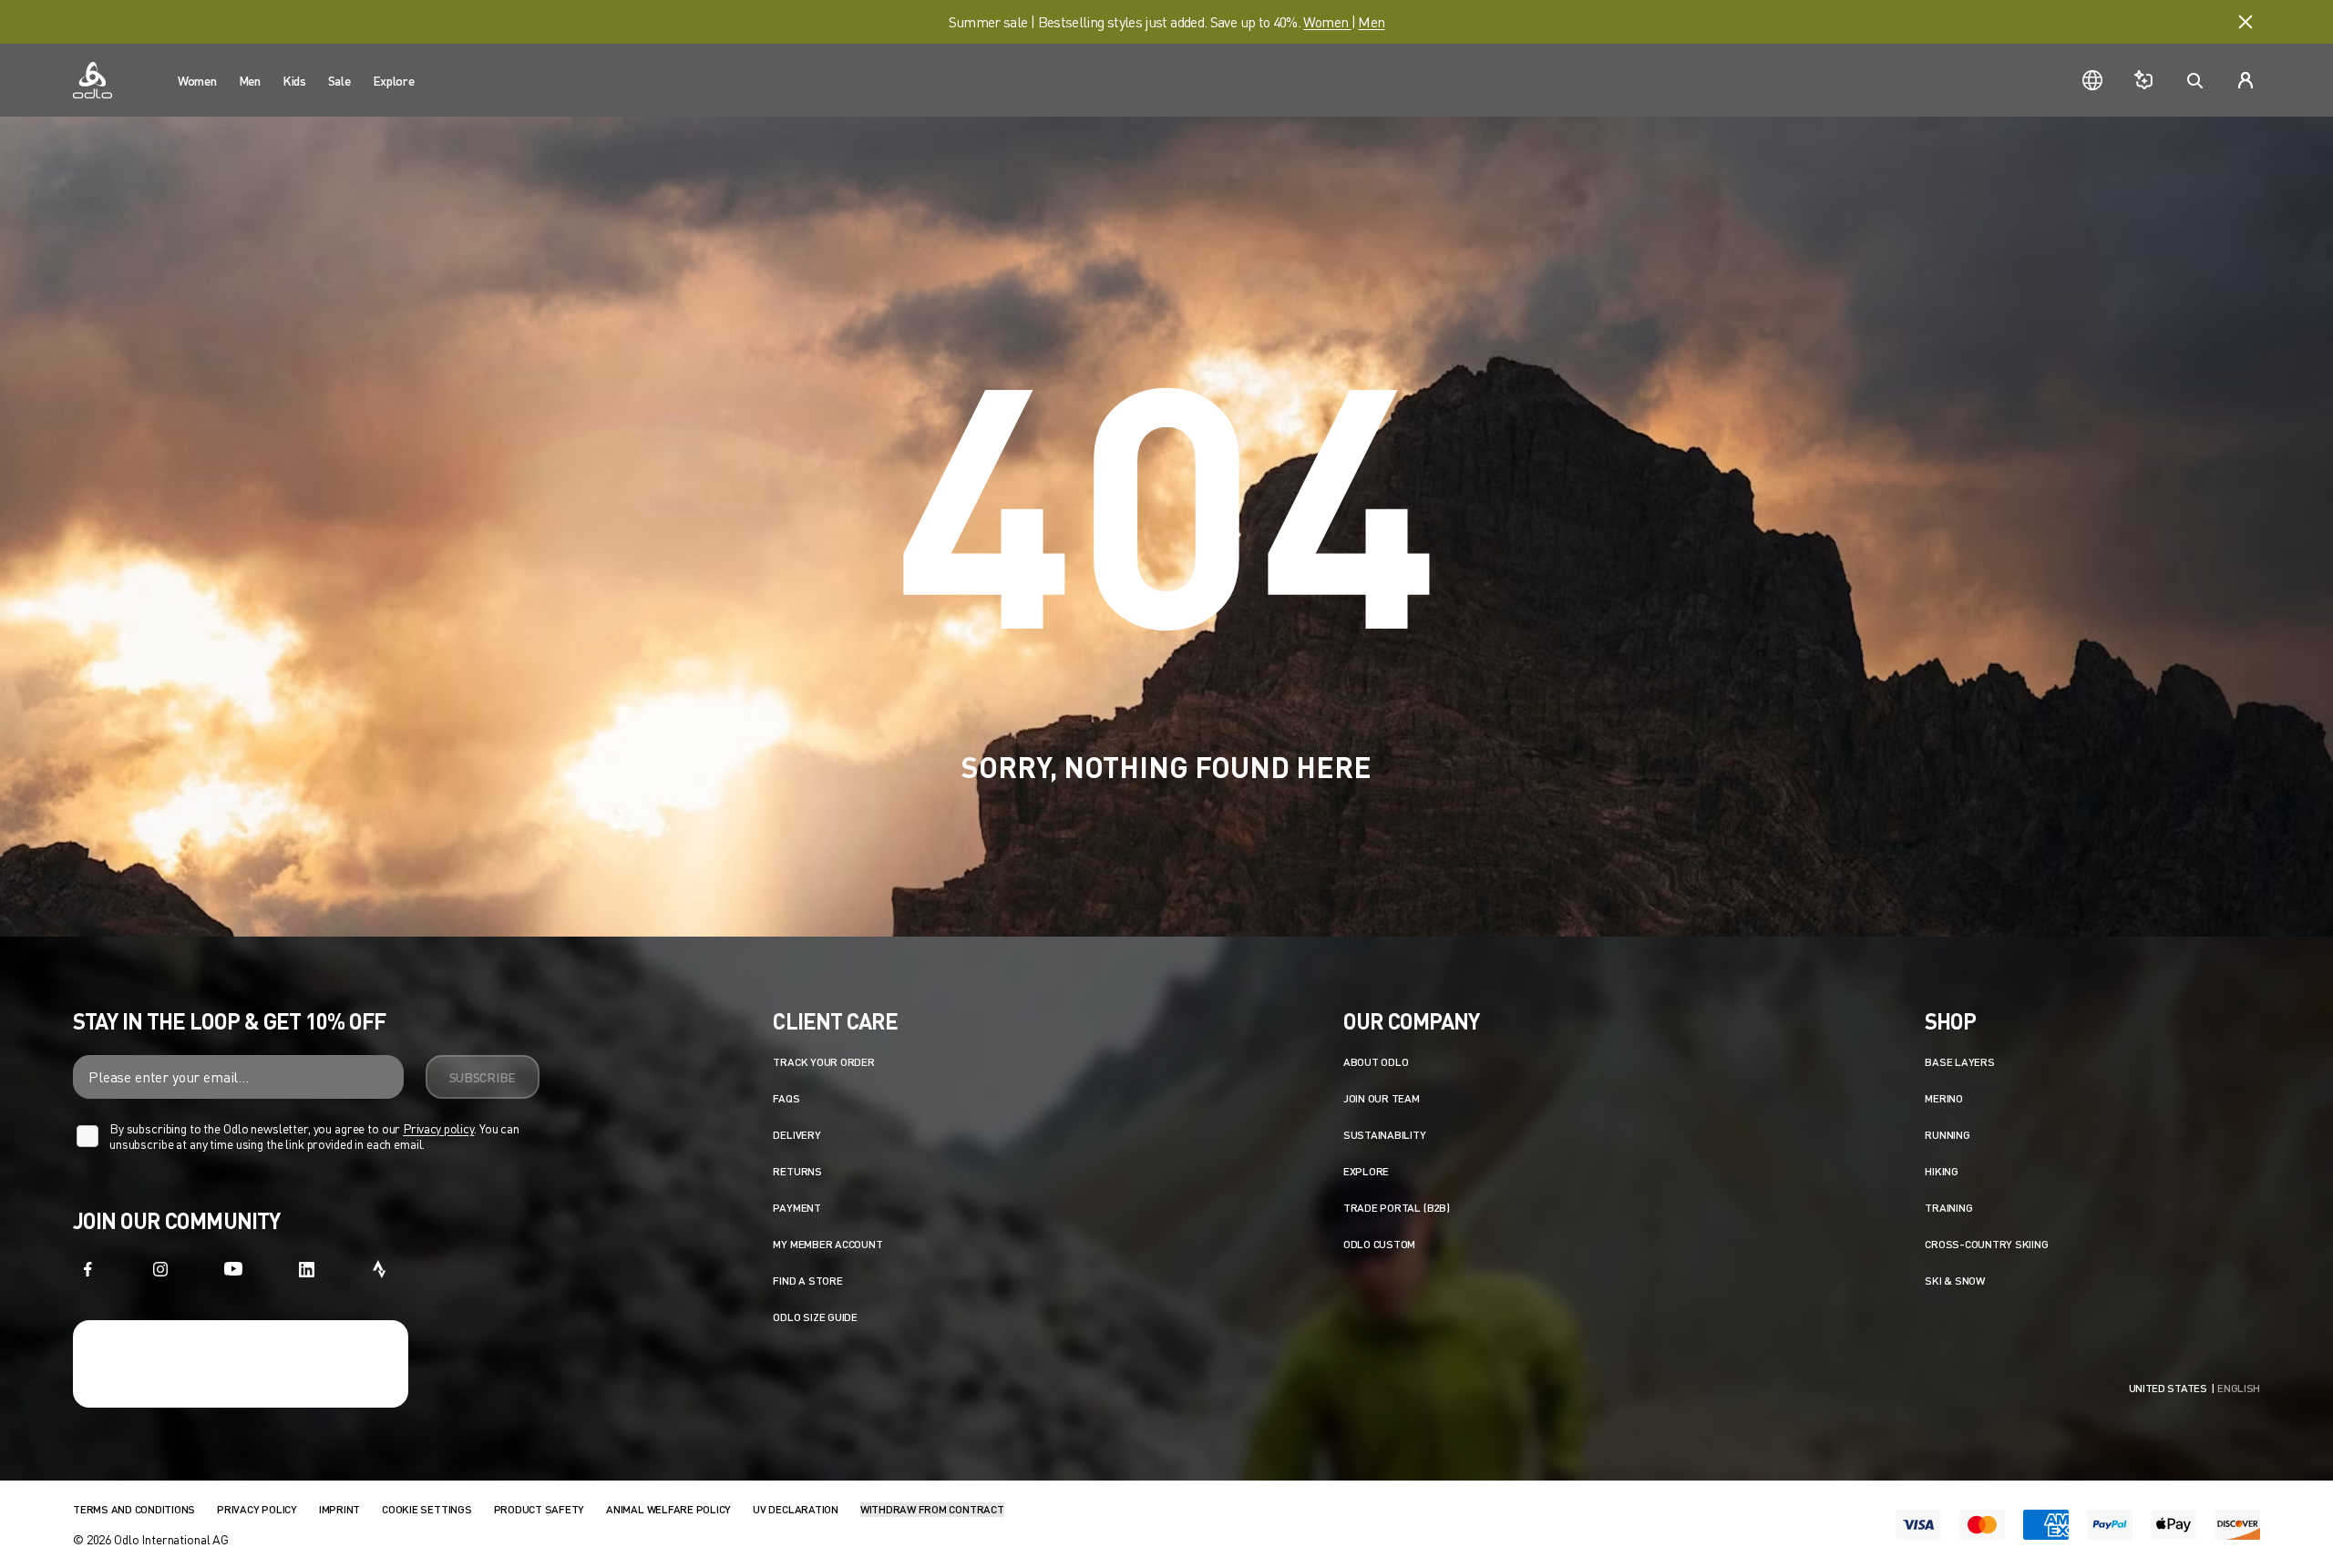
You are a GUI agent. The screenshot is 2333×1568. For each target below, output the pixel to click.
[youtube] (233, 1269)
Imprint (339, 1509)
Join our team (1382, 1098)
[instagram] (160, 1269)
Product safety (540, 1509)
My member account (827, 1244)
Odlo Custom (1379, 1244)
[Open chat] (2143, 80)
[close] (2246, 22)
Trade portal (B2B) (1397, 1208)
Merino (1944, 1098)
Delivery (797, 1135)
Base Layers (1959, 1062)
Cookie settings (427, 1509)
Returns (797, 1171)
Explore (1366, 1171)
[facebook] (87, 1269)
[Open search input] (2194, 80)
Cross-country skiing (1986, 1244)
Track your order (823, 1062)
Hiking (1942, 1171)
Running (1947, 1135)
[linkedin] (306, 1269)
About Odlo (1376, 1062)
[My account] (2246, 80)
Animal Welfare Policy (668, 1509)
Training (1948, 1208)
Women (1327, 21)
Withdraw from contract (932, 1509)
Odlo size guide (815, 1317)
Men (1371, 21)
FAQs (786, 1098)
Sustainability (1385, 1135)
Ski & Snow (1955, 1281)
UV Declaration (796, 1509)
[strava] (379, 1269)
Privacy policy (438, 1128)
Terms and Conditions (134, 1509)
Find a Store (807, 1281)
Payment (797, 1208)
